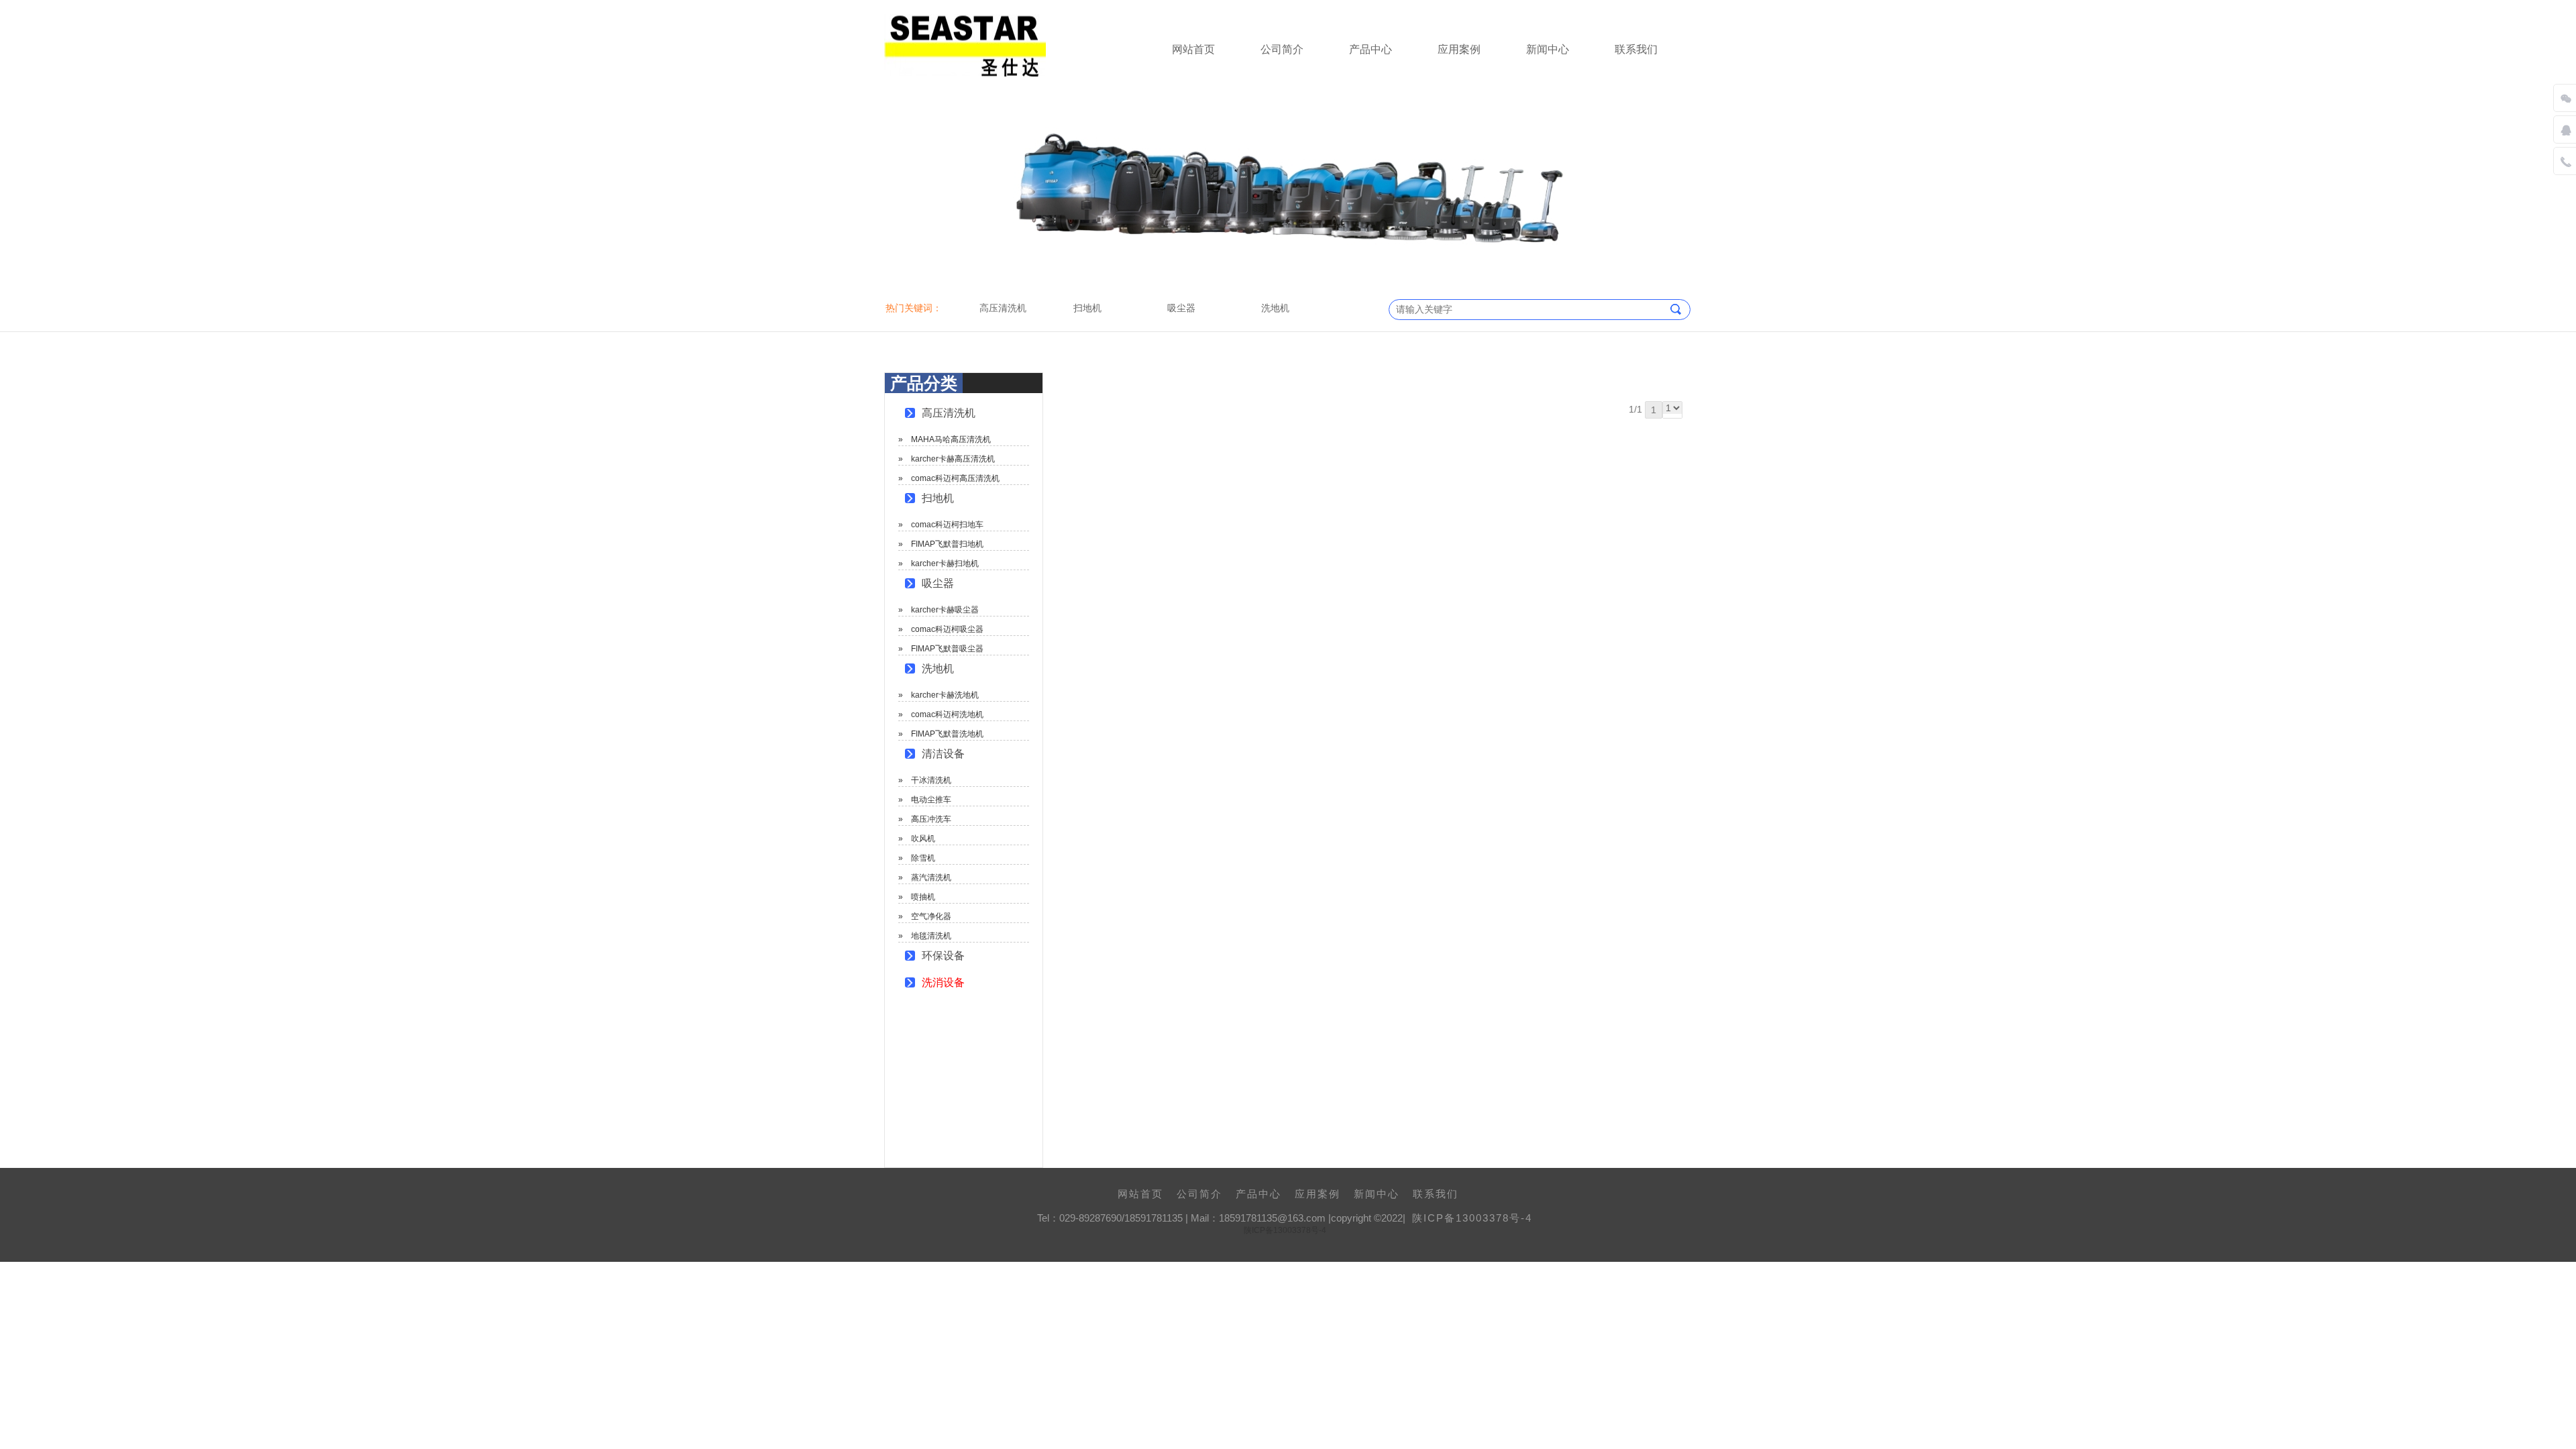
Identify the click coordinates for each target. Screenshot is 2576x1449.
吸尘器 (938, 583)
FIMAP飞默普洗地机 (947, 734)
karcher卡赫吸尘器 (945, 610)
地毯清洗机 (931, 936)
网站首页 (1193, 49)
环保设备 (943, 956)
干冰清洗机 (931, 780)
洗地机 (938, 668)
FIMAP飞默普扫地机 (947, 544)
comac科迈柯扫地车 (947, 525)
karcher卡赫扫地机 (945, 563)
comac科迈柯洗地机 (947, 714)
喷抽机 (923, 897)
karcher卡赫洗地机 (945, 695)
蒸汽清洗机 (931, 877)
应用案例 (1459, 49)
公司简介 (1282, 49)
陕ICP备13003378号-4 (1472, 1218)
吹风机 (923, 839)
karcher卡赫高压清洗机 (953, 459)
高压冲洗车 (931, 819)
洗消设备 (943, 982)
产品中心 (1371, 49)
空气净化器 (931, 916)
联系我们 (1636, 49)
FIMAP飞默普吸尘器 (947, 649)
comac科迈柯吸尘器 (947, 629)
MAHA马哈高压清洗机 (951, 439)
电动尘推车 (931, 800)
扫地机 (938, 498)
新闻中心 (1548, 49)
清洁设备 (943, 754)
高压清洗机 (949, 413)
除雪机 (923, 858)
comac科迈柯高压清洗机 (955, 478)
